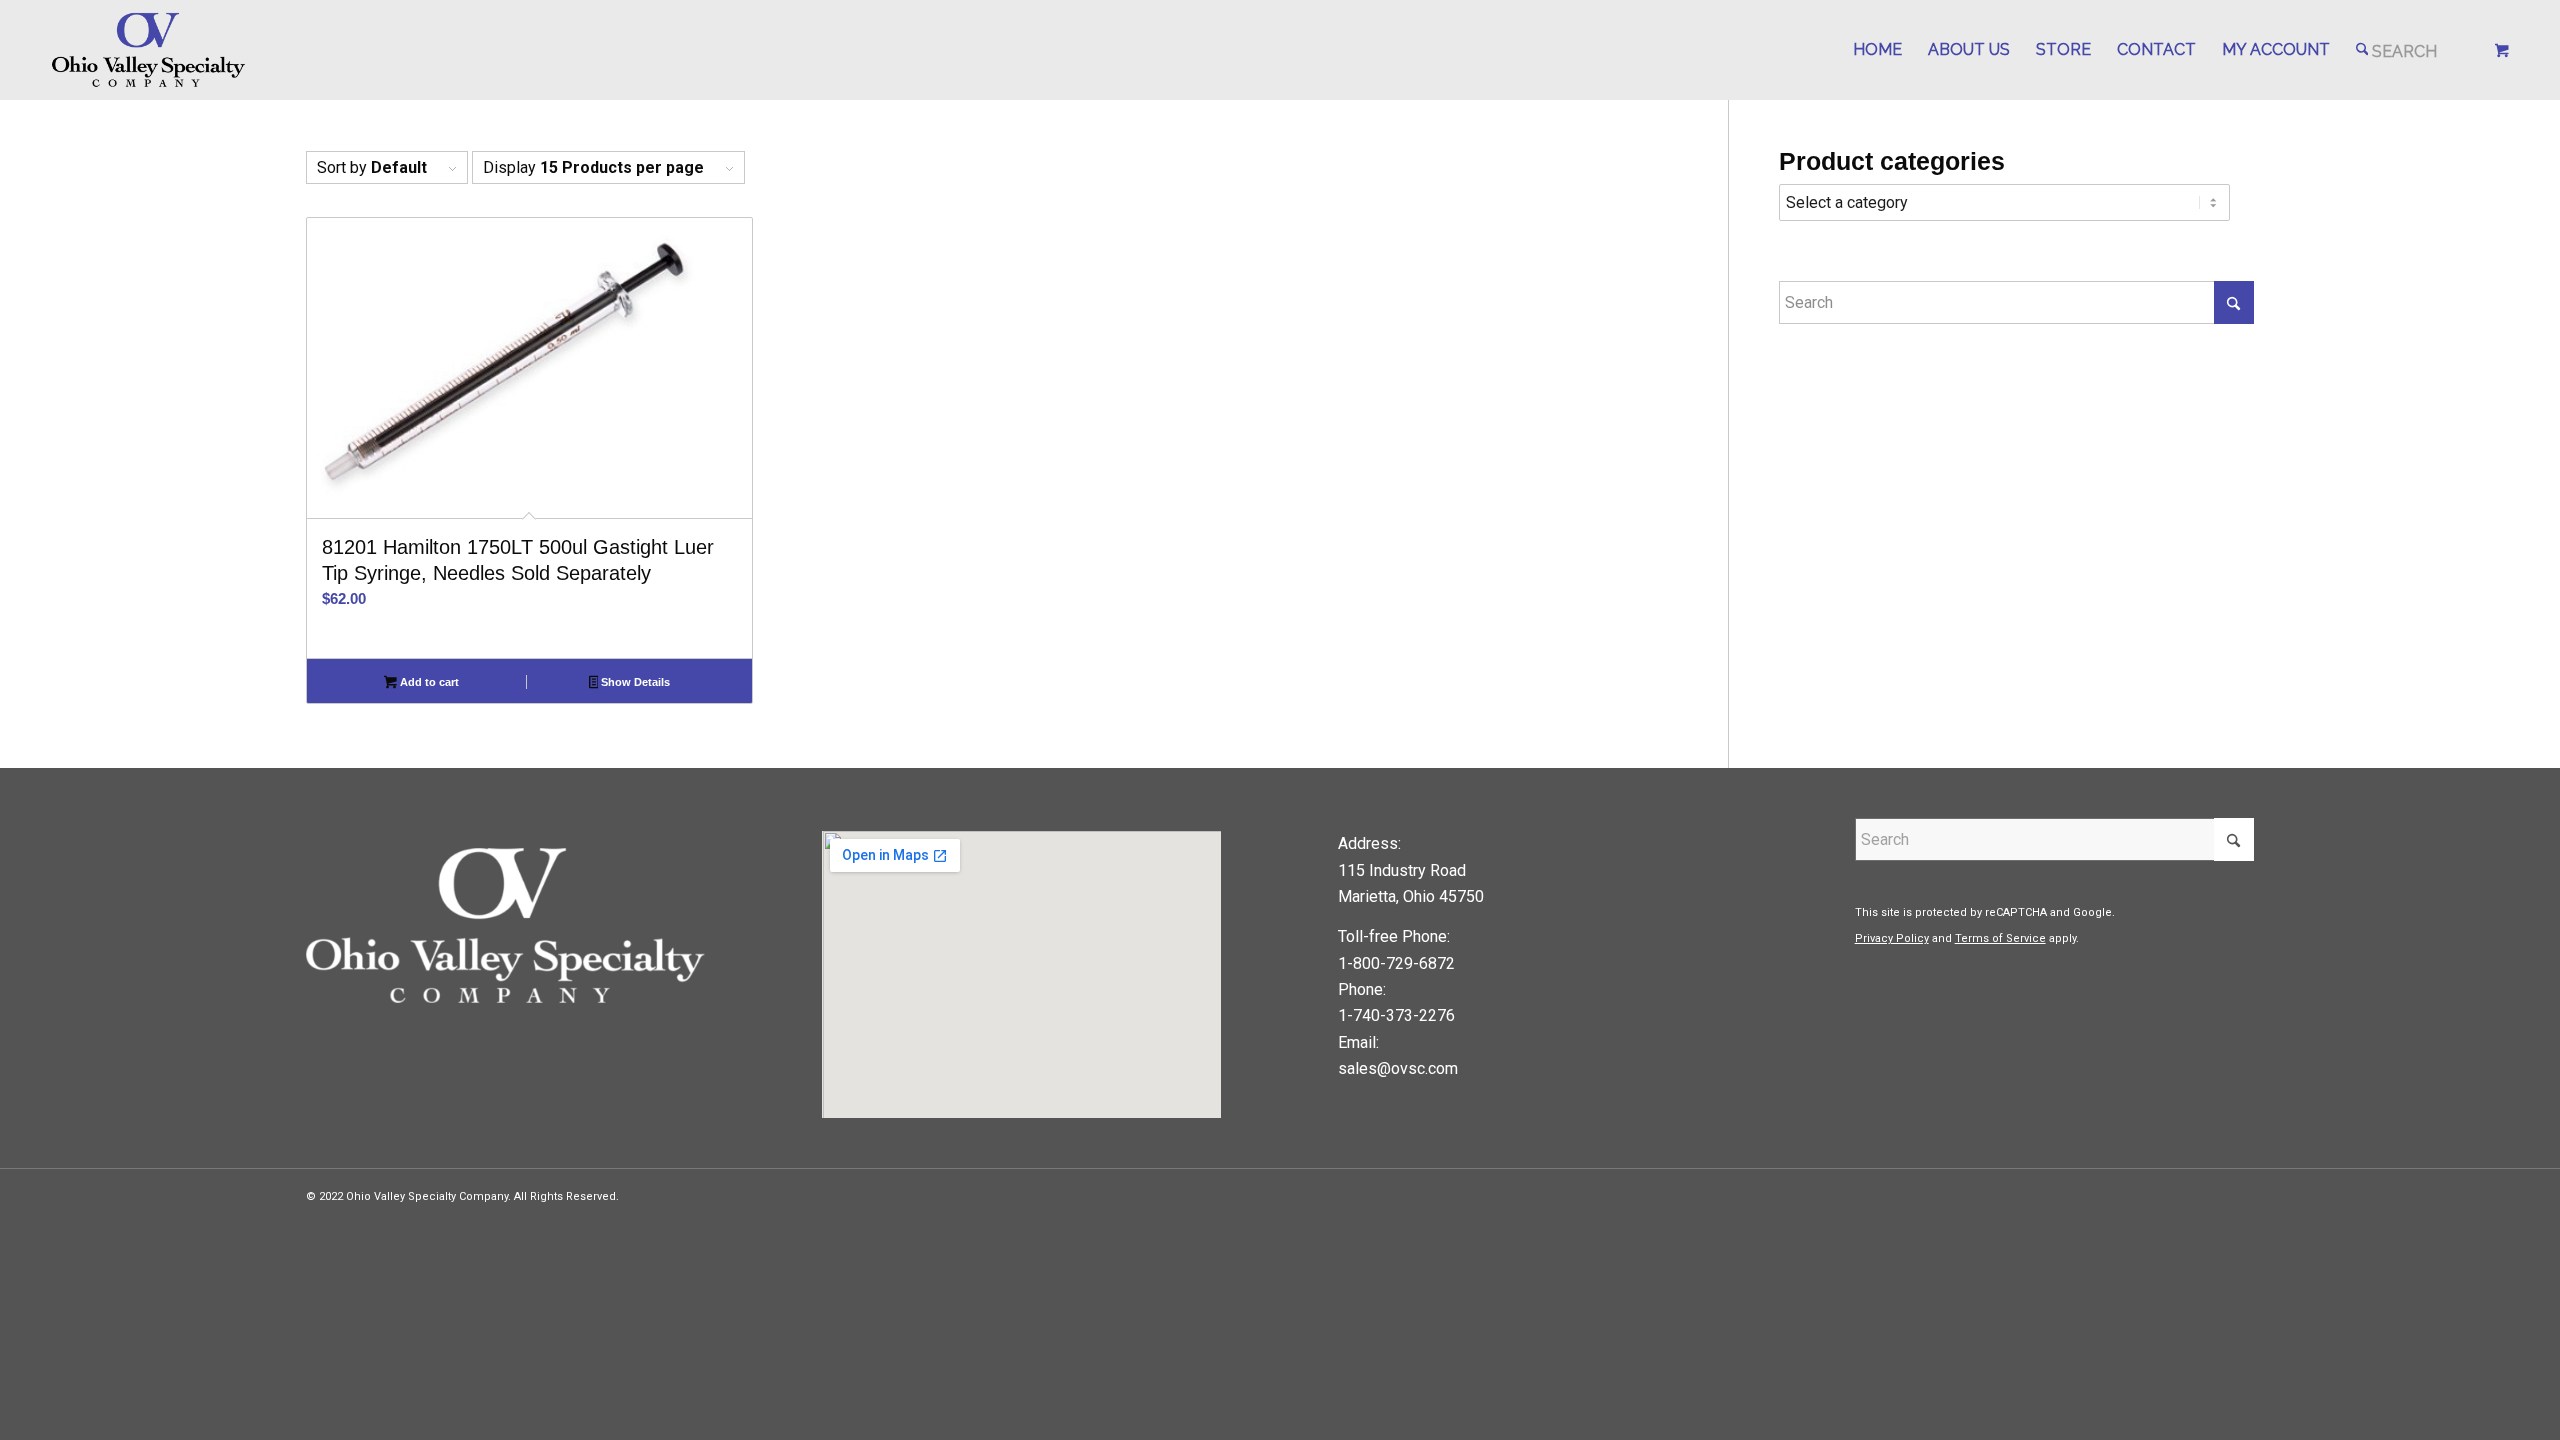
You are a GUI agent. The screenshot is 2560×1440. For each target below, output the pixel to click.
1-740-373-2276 (1396, 1015)
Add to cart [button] (428, 682)
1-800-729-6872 (1396, 963)
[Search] (2397, 50)
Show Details (634, 682)
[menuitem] (1877, 50)
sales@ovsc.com (1398, 1068)
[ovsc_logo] (149, 50)
